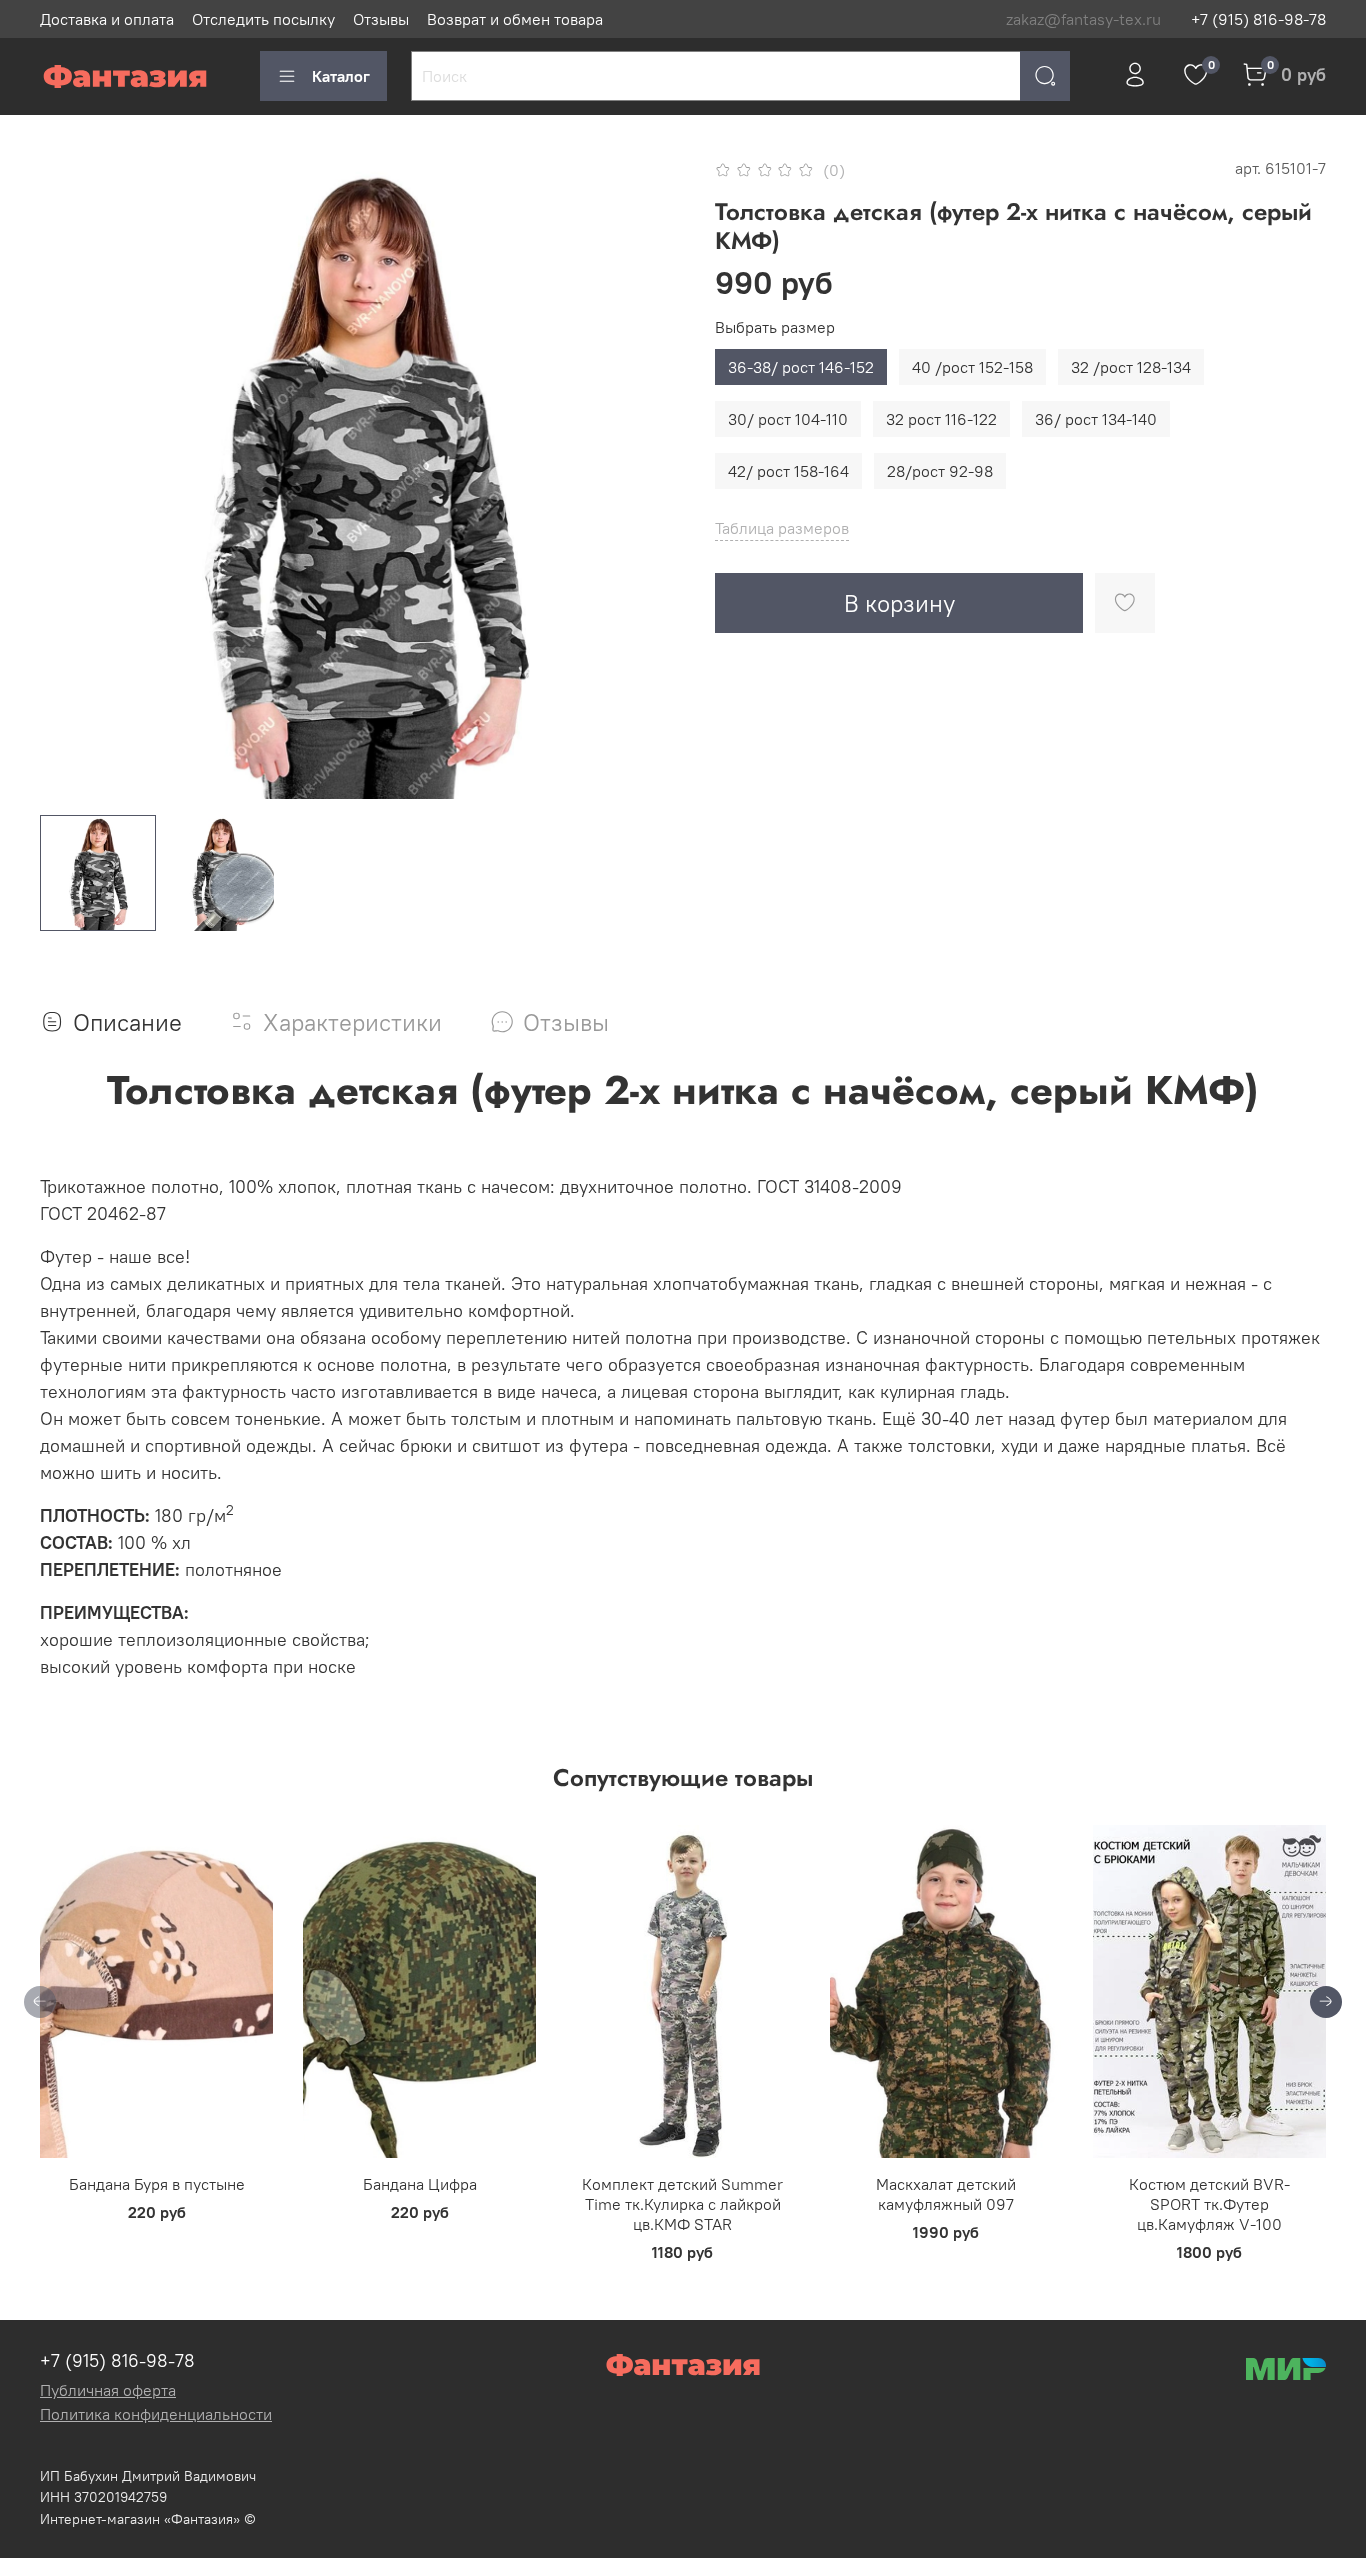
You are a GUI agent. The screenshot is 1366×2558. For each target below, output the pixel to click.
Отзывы (381, 19)
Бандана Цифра (420, 2184)
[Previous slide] (72, 477)
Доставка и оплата (107, 19)
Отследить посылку (263, 19)
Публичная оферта (108, 2390)
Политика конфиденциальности (156, 2414)
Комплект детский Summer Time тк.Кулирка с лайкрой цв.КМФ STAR (682, 2204)
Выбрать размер (775, 327)
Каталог (341, 76)
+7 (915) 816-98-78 (1258, 19)
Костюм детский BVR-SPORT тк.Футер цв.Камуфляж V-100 (1209, 2204)
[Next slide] (651, 477)
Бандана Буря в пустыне (157, 2184)
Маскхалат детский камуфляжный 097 (946, 2194)
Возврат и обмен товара (515, 19)
